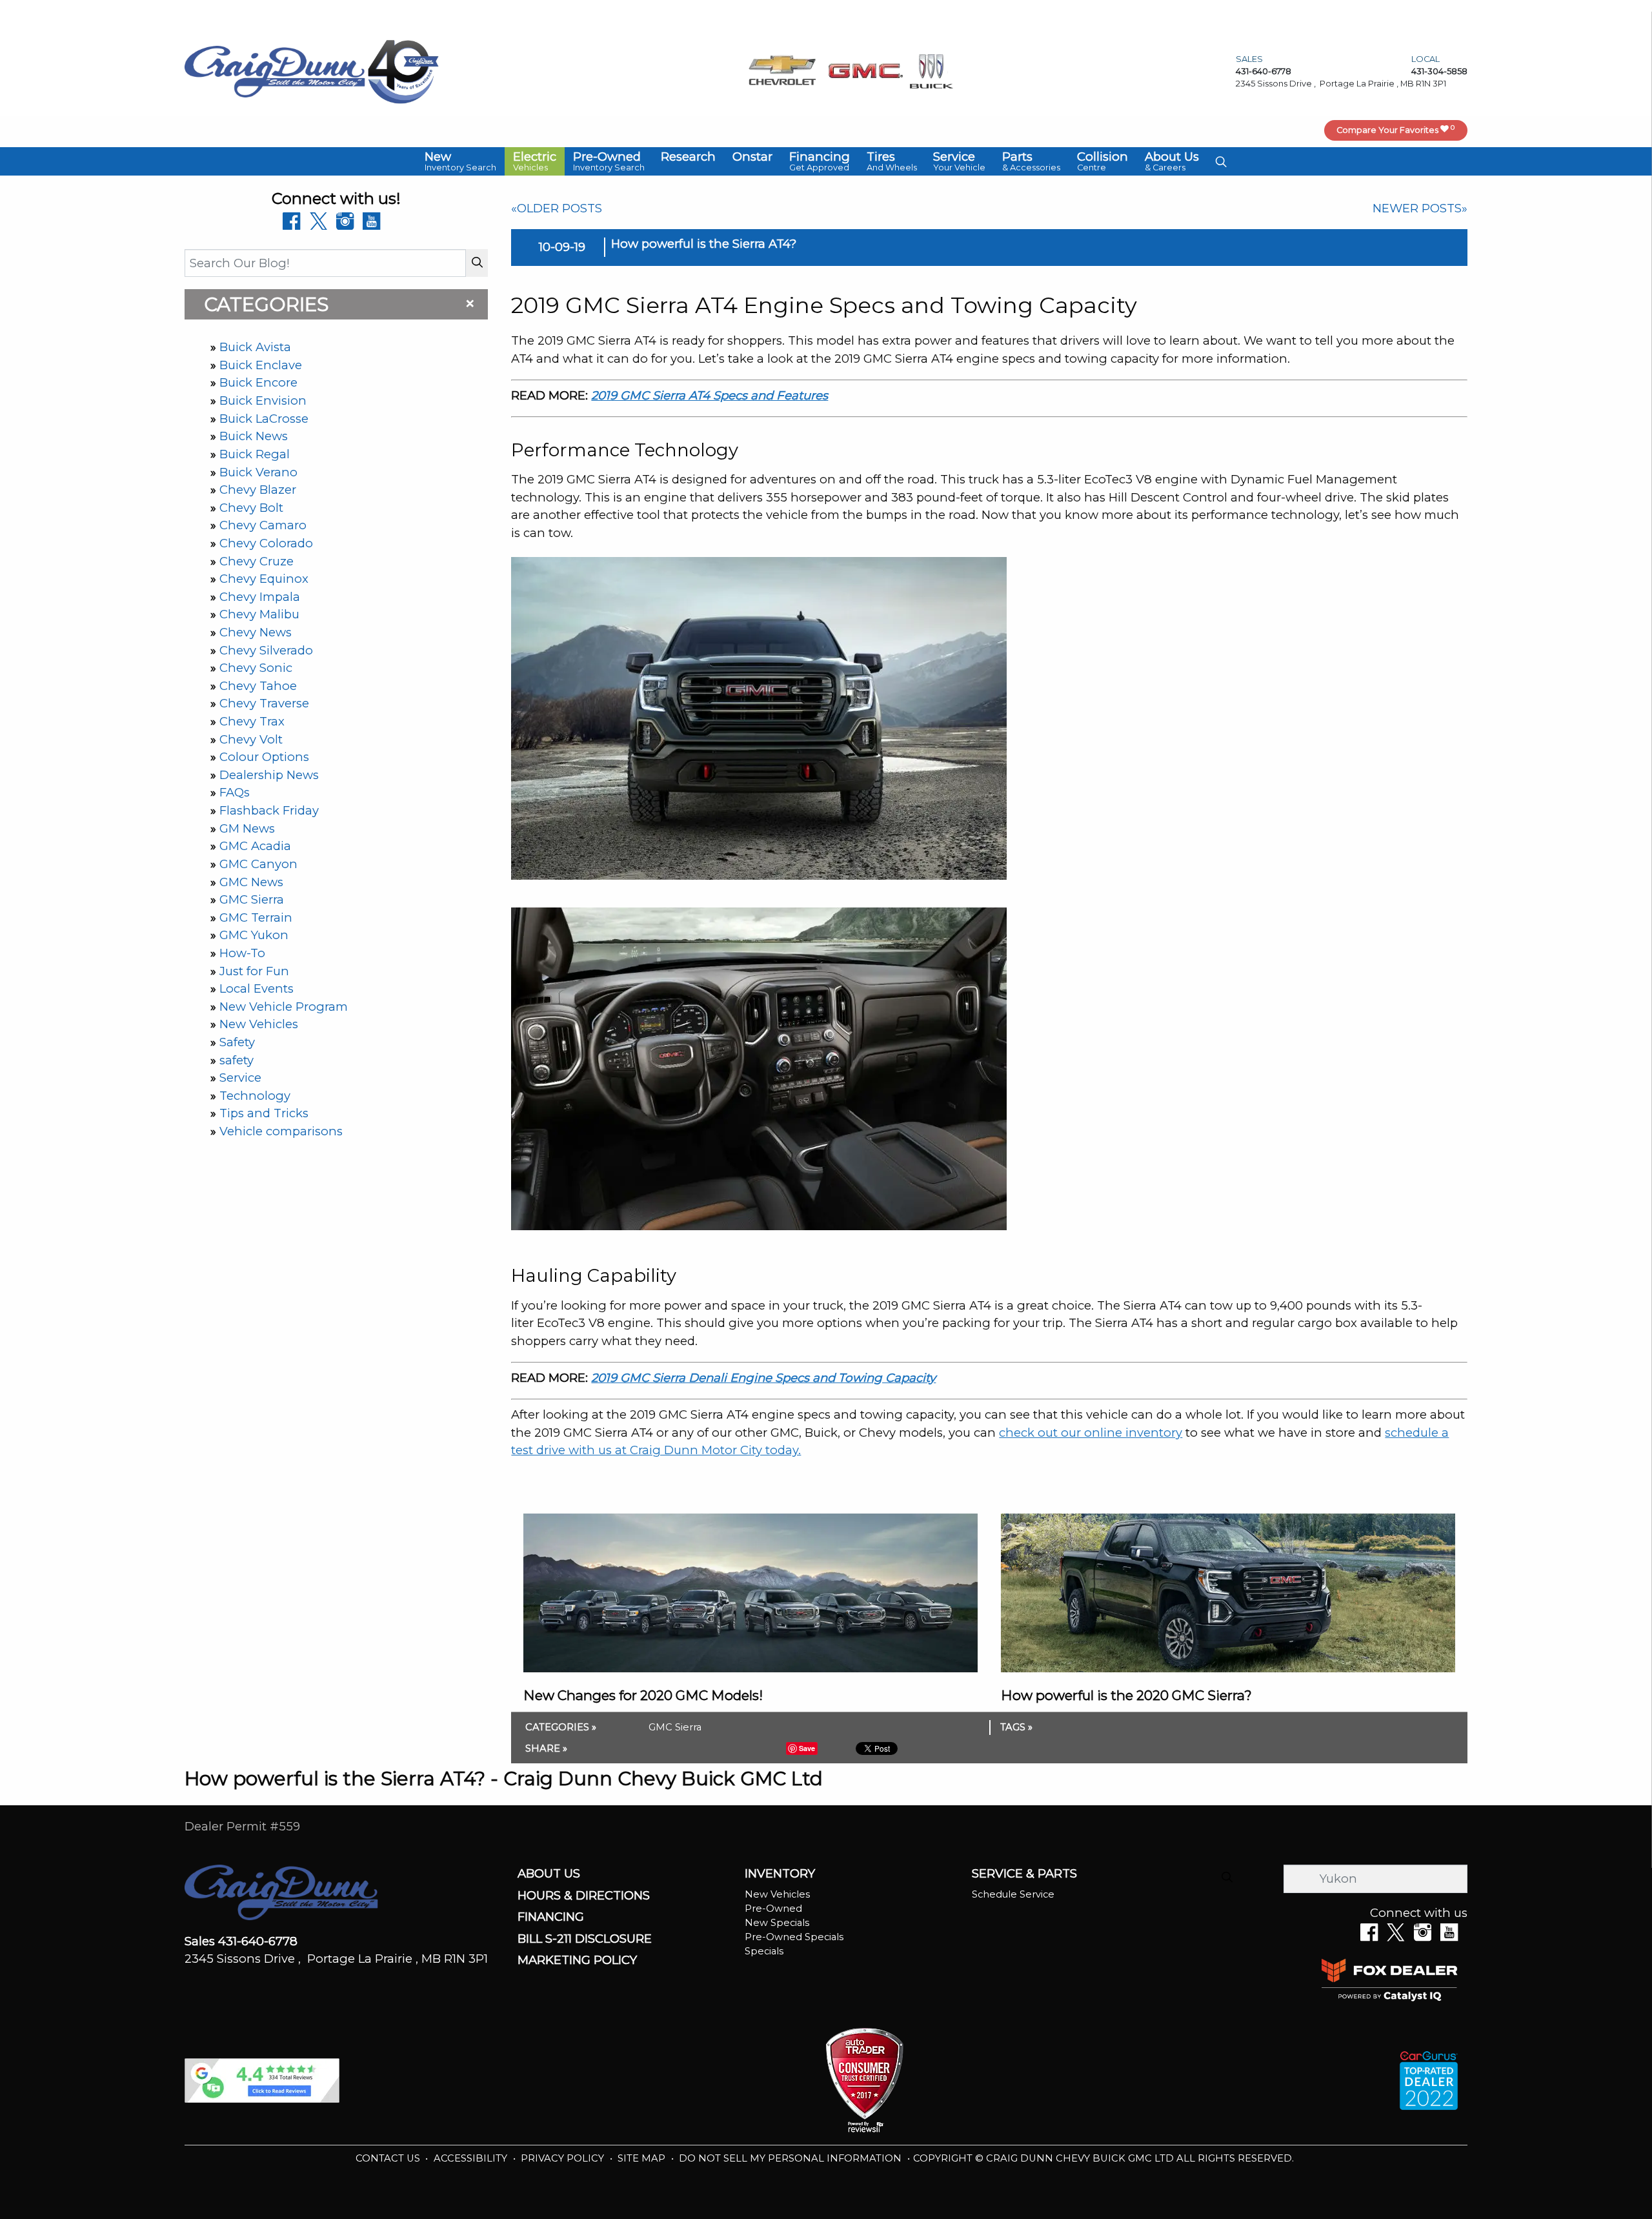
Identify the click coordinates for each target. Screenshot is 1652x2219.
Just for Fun (254, 971)
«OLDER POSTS (557, 208)
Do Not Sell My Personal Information (791, 2158)
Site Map (643, 2158)
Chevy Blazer (258, 490)
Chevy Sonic (256, 668)
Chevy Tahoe (258, 686)
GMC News (251, 882)
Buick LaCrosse (264, 419)
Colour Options (264, 757)
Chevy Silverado (266, 650)
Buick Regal (255, 454)
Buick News (254, 436)
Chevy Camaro (263, 525)
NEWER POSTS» (1420, 208)
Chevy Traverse (264, 703)
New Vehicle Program (284, 1007)
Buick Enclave (261, 365)
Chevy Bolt (251, 508)
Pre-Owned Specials (794, 1937)
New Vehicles (259, 1024)
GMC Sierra (252, 899)
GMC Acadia (255, 846)
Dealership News (269, 775)
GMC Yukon (254, 935)
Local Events (257, 988)
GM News (247, 828)
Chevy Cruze (257, 561)
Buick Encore (258, 382)
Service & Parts (1024, 1874)
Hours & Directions (584, 1896)
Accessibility (472, 2158)
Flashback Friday (269, 810)
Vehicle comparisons (281, 1131)
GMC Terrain (256, 917)
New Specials (777, 1923)
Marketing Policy (577, 1960)
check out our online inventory (1091, 1433)
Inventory (780, 1874)
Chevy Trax (252, 721)
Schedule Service (1013, 1894)
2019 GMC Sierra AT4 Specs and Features (710, 395)
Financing (551, 1917)
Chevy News (256, 632)
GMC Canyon (258, 864)
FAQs (235, 792)
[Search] (477, 263)
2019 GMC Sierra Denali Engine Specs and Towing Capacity (763, 1378)
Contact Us (389, 2158)
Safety (237, 1042)
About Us (549, 1874)
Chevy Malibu (259, 614)
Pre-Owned (773, 1909)
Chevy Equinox (264, 579)
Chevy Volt (251, 739)
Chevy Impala (260, 597)
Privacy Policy (564, 2158)
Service (240, 1078)
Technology (255, 1096)
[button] (460, 161)
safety (237, 1060)
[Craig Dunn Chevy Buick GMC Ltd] (275, 71)
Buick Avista (255, 347)
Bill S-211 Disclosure (585, 1939)
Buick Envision (263, 400)
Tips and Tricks (264, 1113)
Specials (764, 1951)
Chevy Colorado (266, 543)
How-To (242, 953)
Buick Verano (258, 472)
